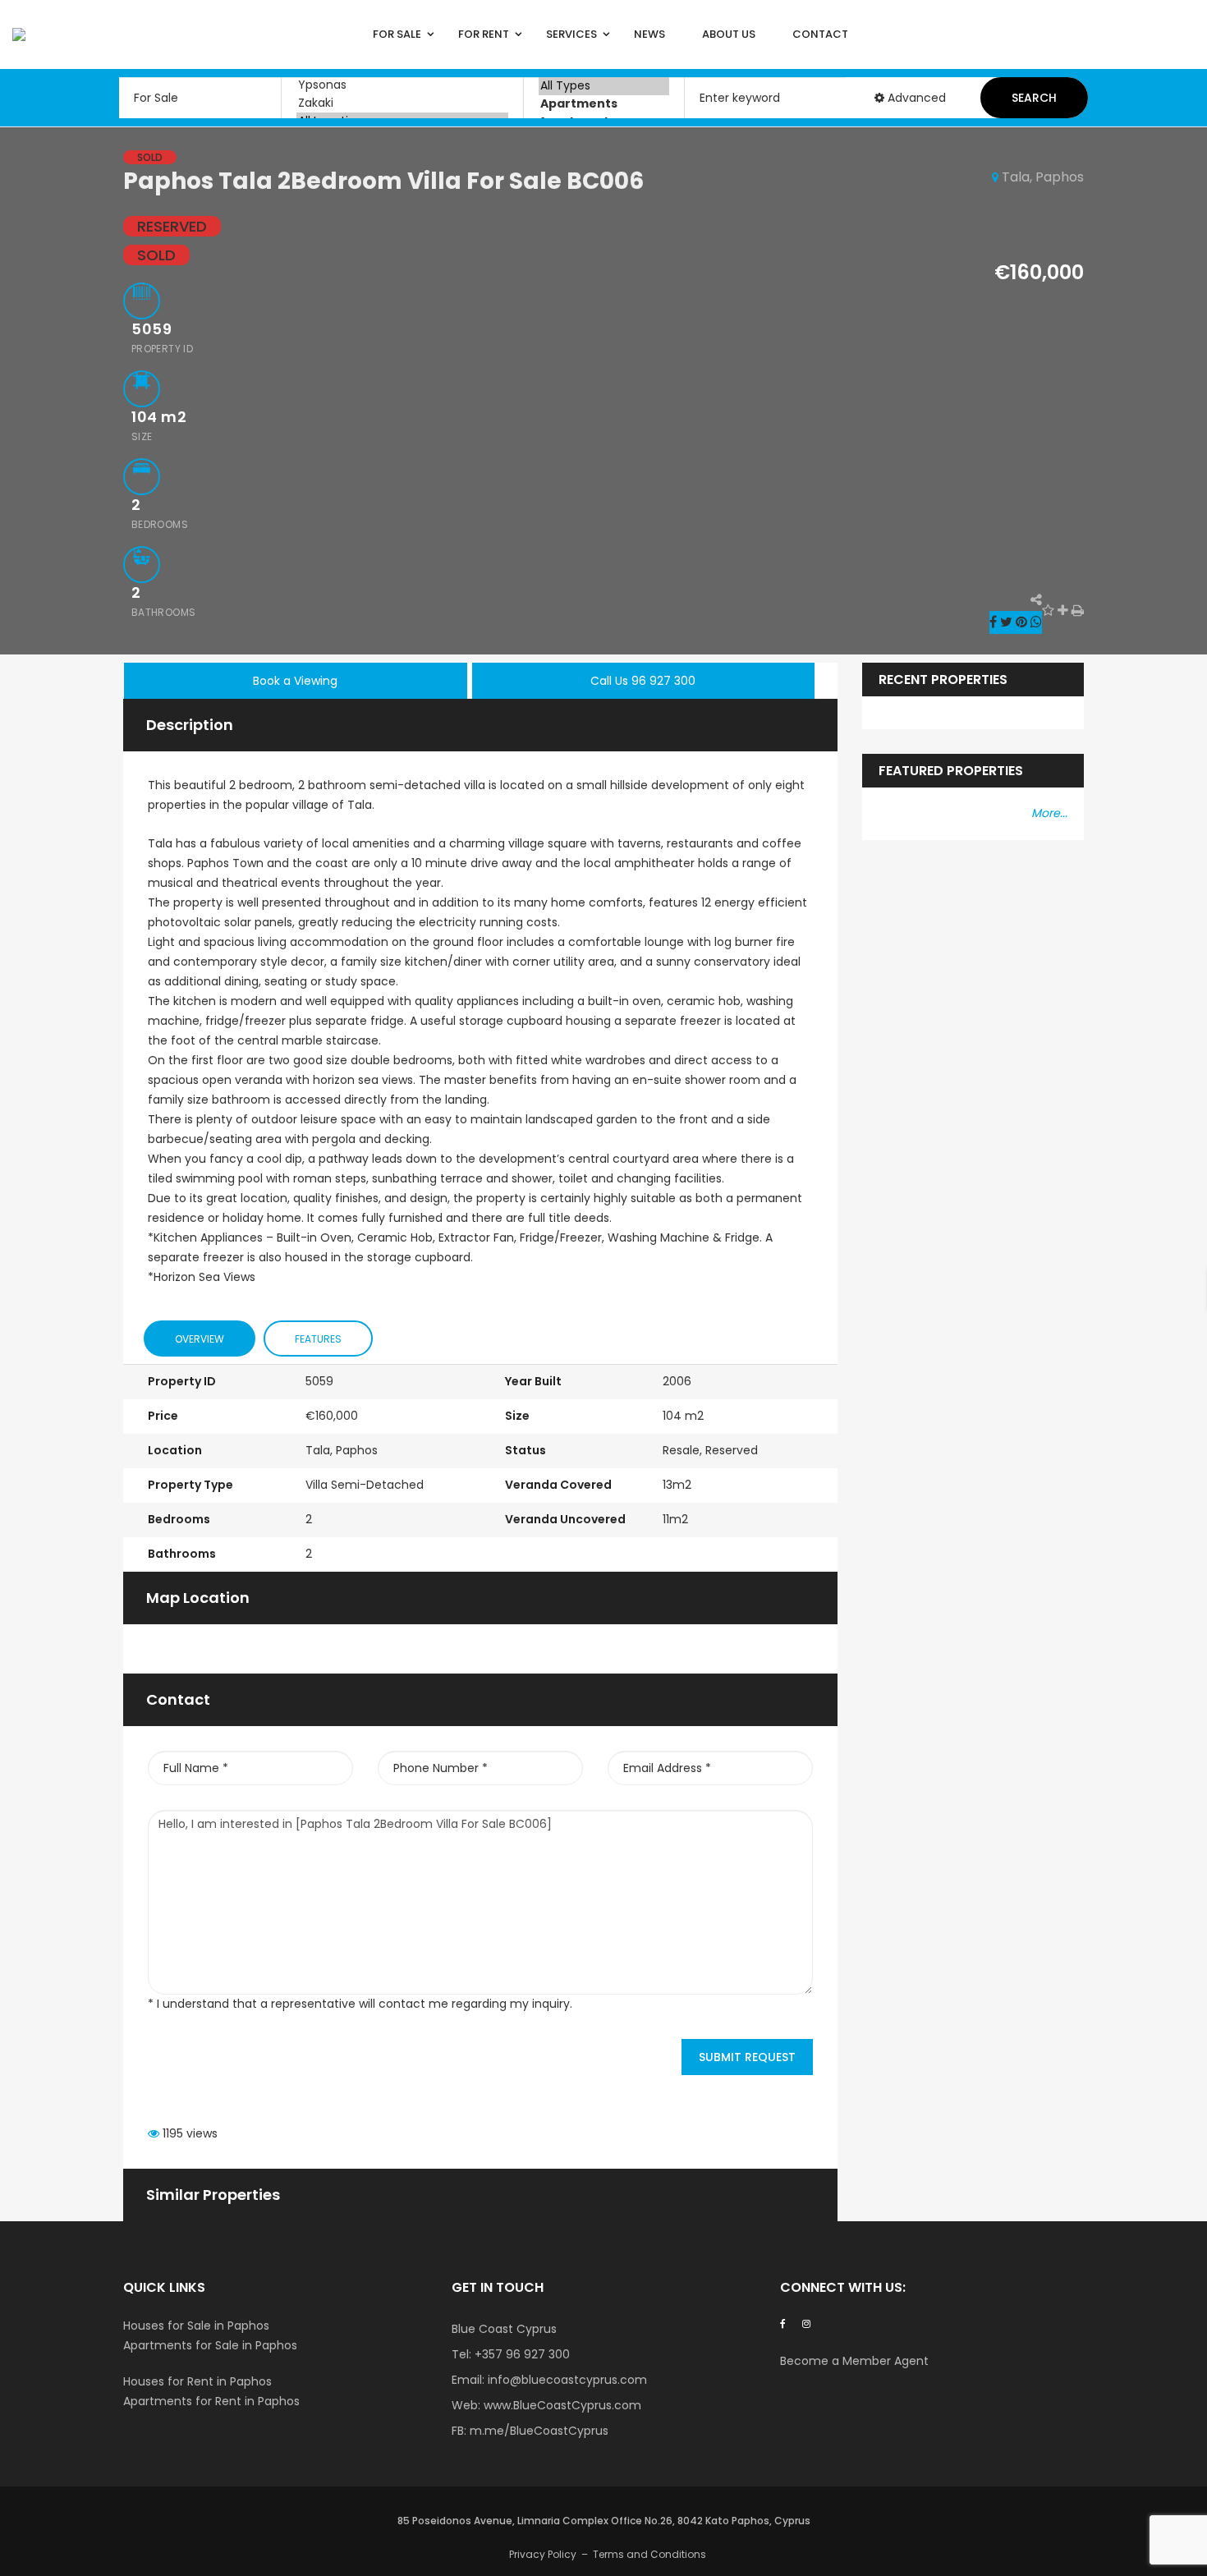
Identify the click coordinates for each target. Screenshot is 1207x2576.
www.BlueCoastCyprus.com (562, 2405)
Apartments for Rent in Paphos (211, 2401)
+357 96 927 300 (522, 2354)
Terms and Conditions (649, 2554)
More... (1049, 813)
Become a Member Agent (856, 2361)
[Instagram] (806, 2323)
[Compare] (1063, 611)
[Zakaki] (402, 103)
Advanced (915, 98)
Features (318, 1339)
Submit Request (747, 2057)
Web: (468, 2405)
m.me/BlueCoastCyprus (539, 2431)
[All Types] (604, 86)
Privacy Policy (543, 2554)
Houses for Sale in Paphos (196, 2326)
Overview (200, 1339)
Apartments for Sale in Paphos (210, 2345)
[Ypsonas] (402, 85)
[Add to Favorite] (1048, 611)
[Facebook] (783, 2323)
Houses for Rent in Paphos (197, 2381)
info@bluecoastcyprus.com (567, 2380)
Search (1034, 98)
